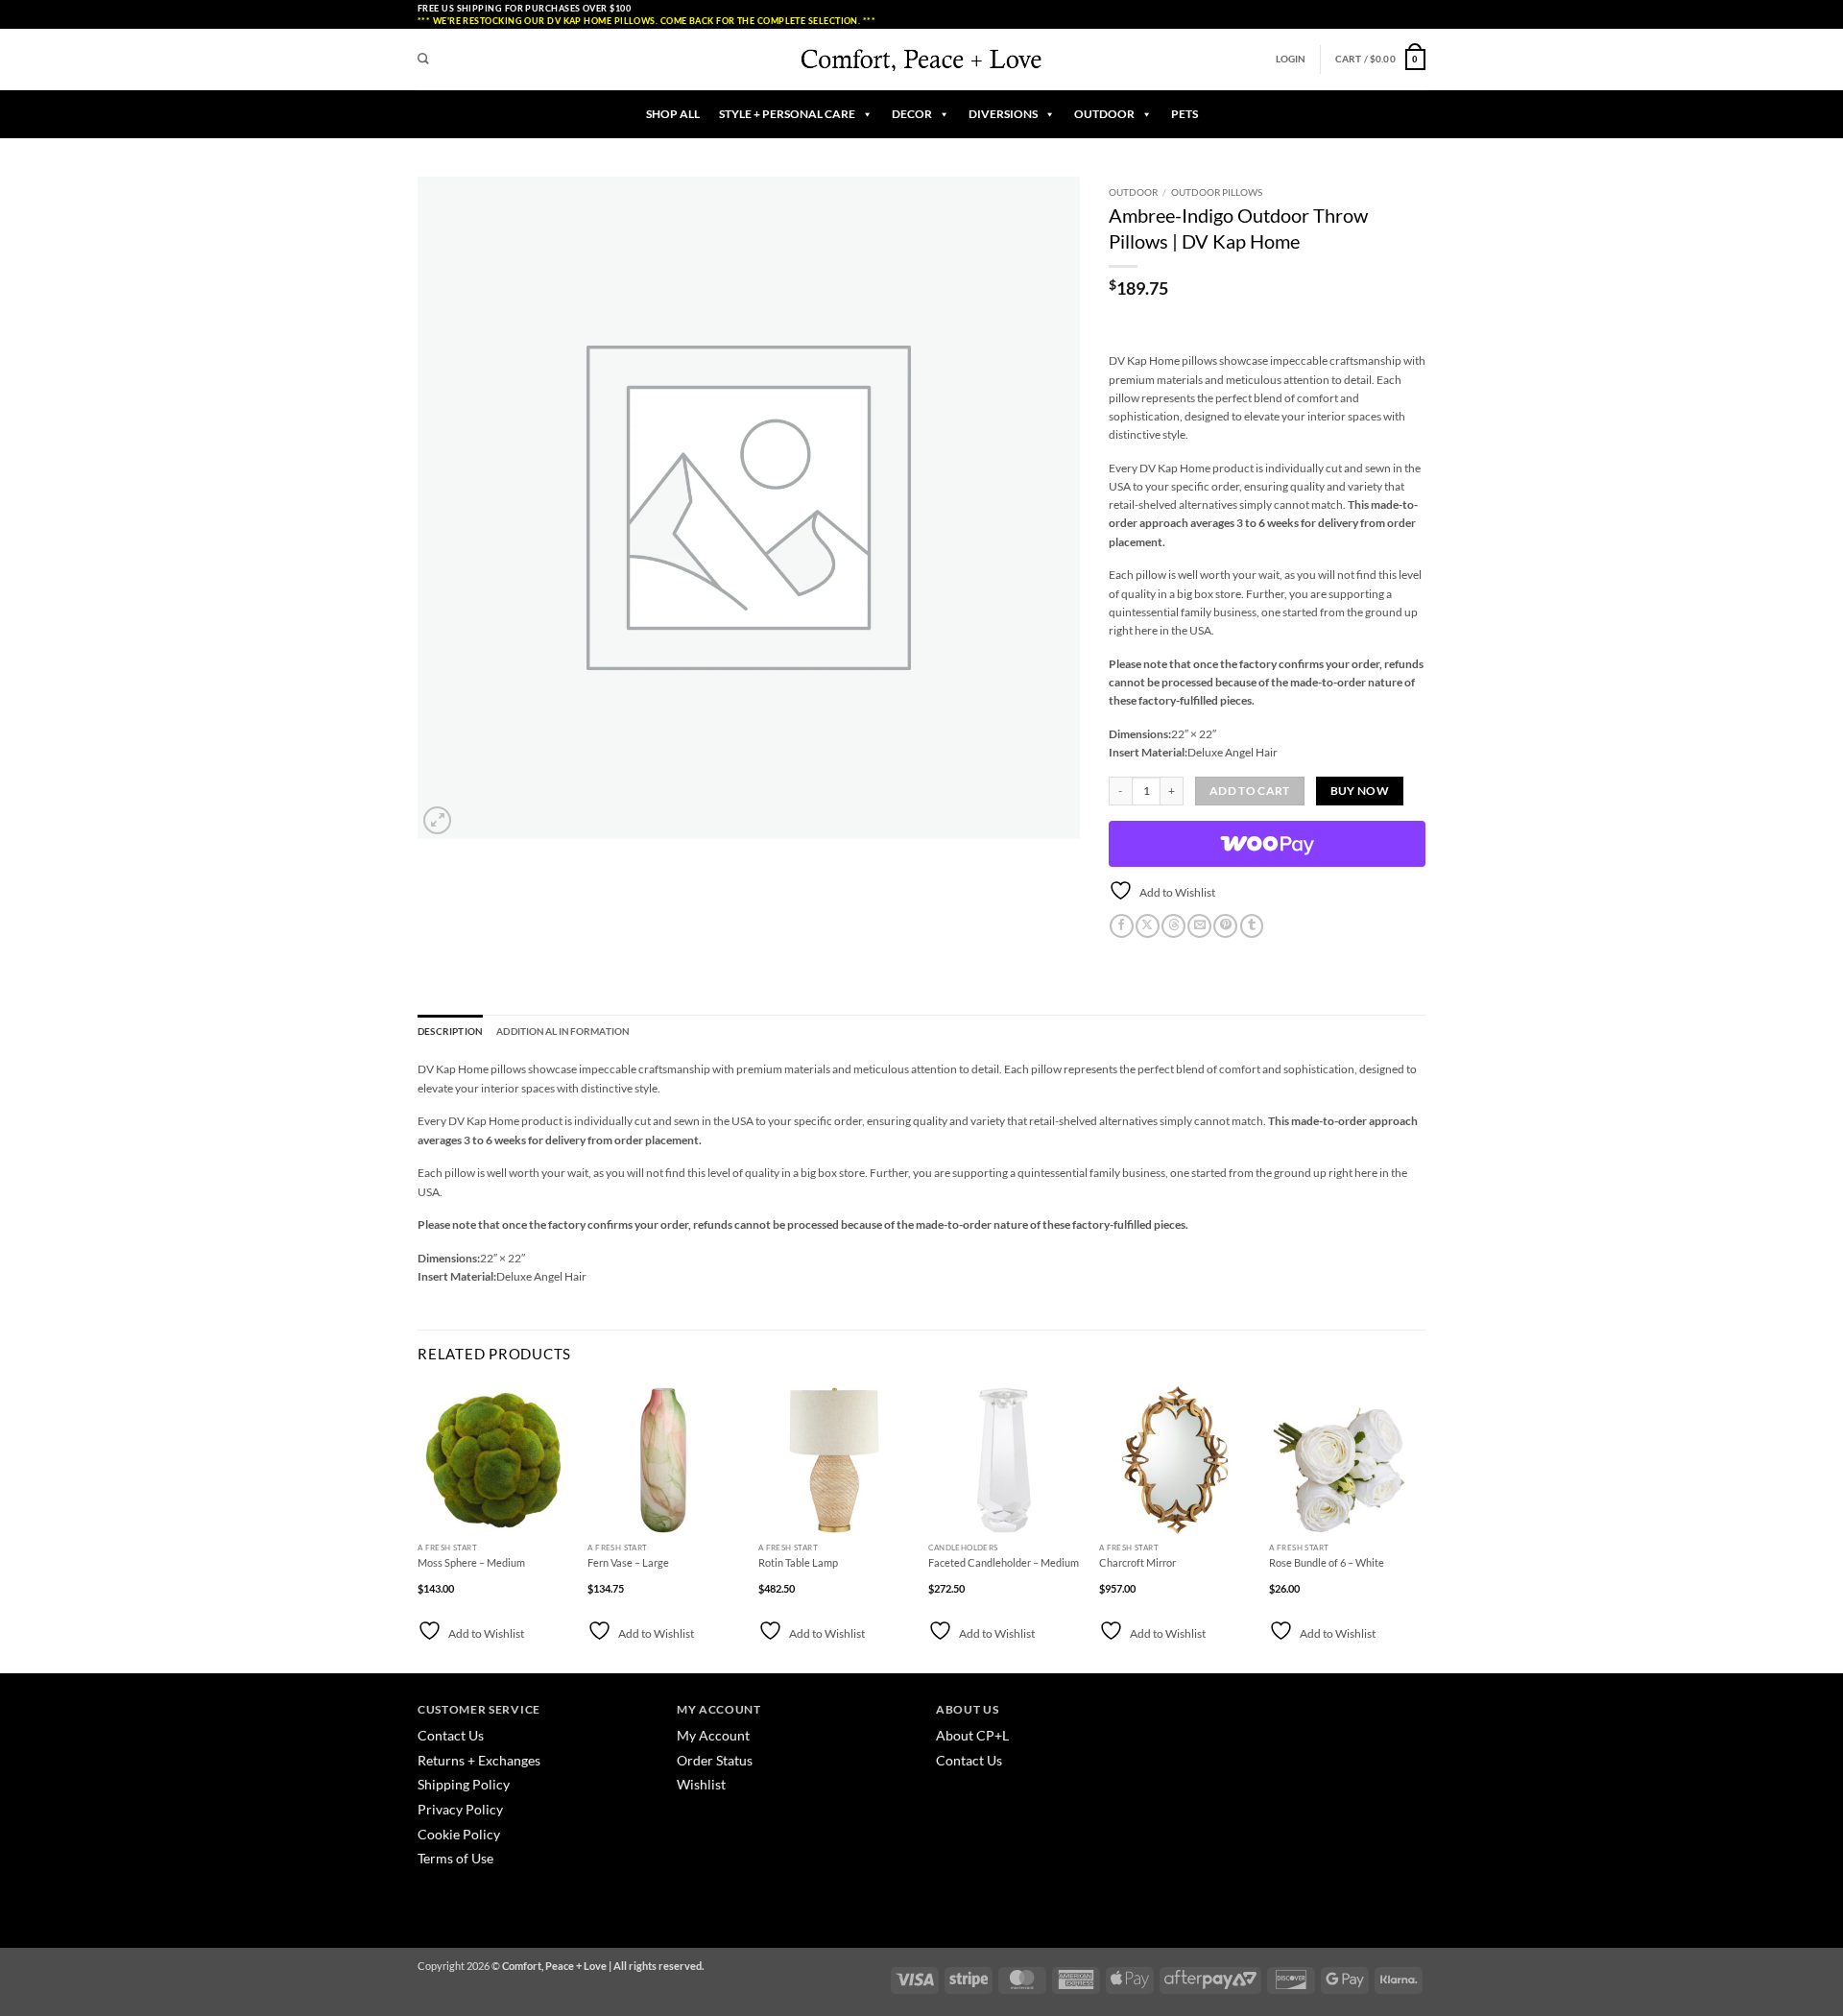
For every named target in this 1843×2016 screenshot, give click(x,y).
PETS (1185, 114)
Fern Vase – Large (628, 1562)
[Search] (423, 60)
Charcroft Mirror (1137, 1562)
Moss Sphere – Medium (471, 1562)
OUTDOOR (1104, 114)
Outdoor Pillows (1217, 192)
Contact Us (451, 1735)
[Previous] (419, 1527)
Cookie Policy (459, 1834)
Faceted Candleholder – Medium (1004, 1562)
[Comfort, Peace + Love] (921, 59)
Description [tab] (450, 1032)
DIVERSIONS (1003, 114)
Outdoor (1133, 192)
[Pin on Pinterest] (1225, 926)
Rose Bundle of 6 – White (1327, 1562)
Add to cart (1250, 791)
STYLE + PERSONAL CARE (787, 114)
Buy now (1360, 791)
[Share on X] (1148, 926)
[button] (1291, 59)
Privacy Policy (460, 1809)
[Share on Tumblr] (1252, 926)
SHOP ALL (673, 114)
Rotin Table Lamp (798, 1562)
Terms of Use (455, 1858)
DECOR (912, 114)
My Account (713, 1735)
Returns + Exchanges (479, 1760)
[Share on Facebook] (1122, 926)
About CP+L (974, 1735)
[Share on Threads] (1173, 926)
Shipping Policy (464, 1784)
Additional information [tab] (563, 1032)
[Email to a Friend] (1199, 926)
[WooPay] (1267, 844)
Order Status (715, 1760)
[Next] (1420, 1527)
